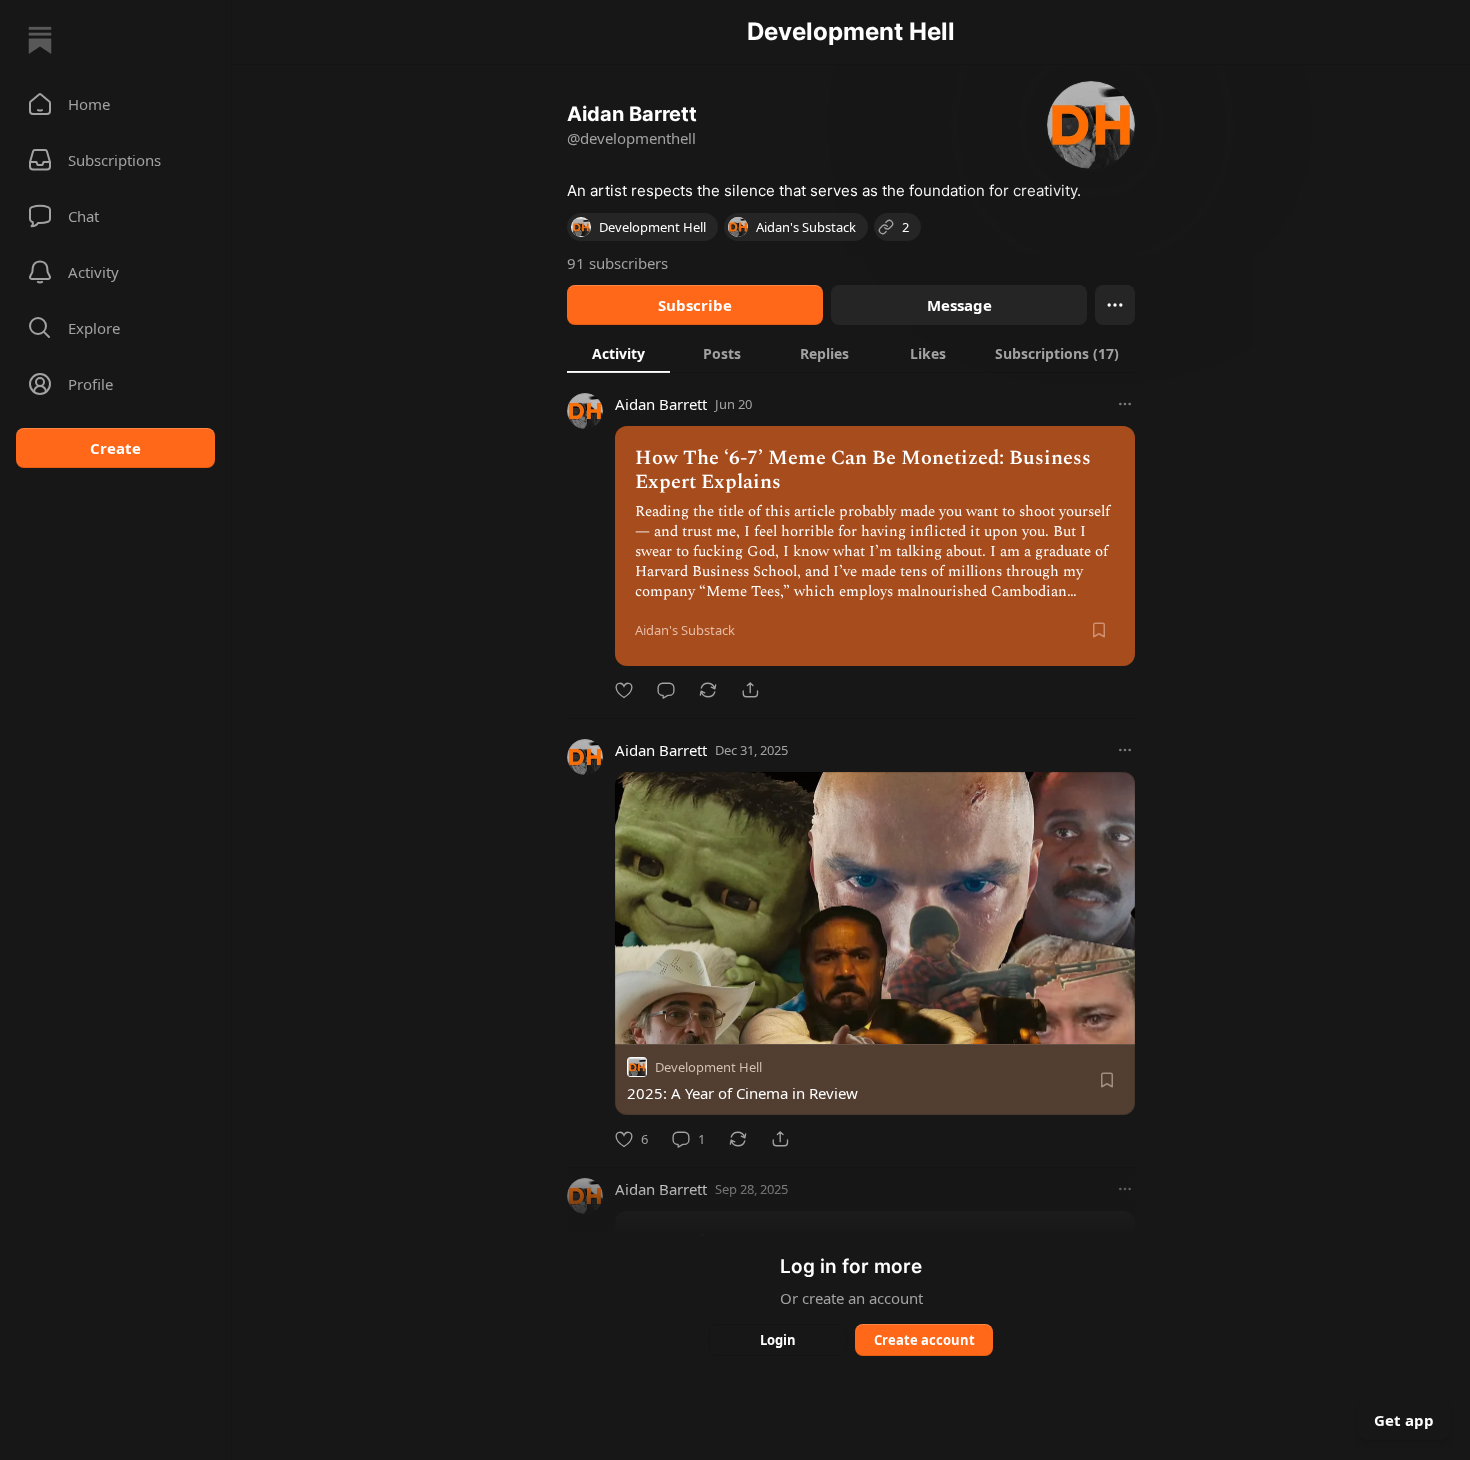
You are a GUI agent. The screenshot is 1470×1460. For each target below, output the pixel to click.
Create (115, 448)
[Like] (624, 690)
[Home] (40, 40)
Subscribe (695, 305)
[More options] (1125, 404)
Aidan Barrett (661, 404)
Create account (924, 1340)
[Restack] (708, 690)
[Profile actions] (1115, 305)
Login (778, 1340)
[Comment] (666, 690)
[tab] (618, 353)
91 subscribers (617, 263)
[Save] (1099, 630)
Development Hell (708, 1067)
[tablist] (851, 353)
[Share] (750, 690)
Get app (1404, 1420)
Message (959, 305)
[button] (115, 104)
